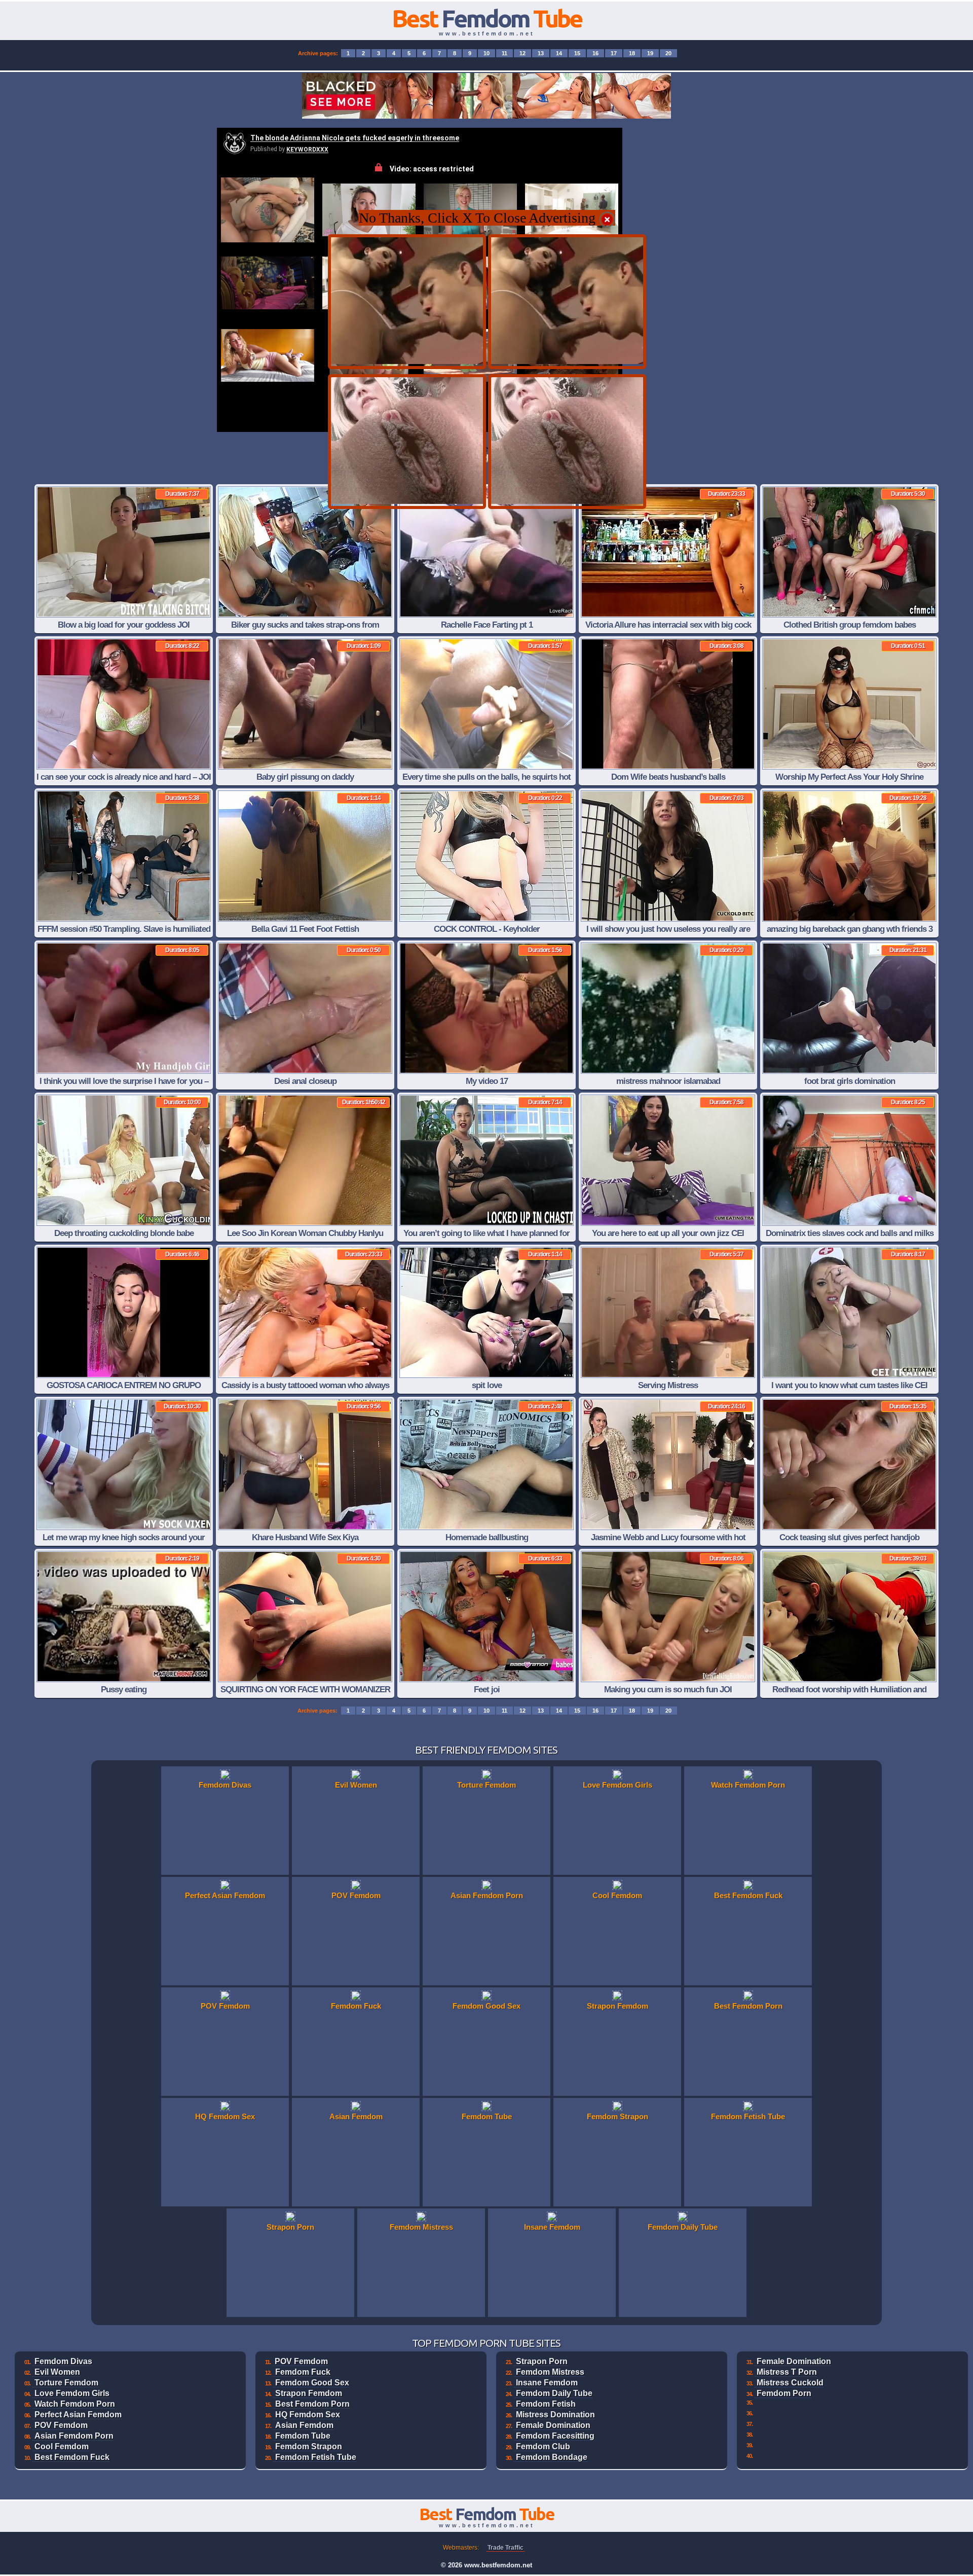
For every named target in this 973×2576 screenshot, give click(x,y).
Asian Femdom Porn (74, 2436)
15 (577, 53)
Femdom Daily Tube (554, 2393)
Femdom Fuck (303, 2372)
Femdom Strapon (309, 2446)
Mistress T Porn (787, 2372)
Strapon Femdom (309, 2393)
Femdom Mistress (550, 2372)
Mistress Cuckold (790, 2383)
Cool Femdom (62, 2446)
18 (632, 53)
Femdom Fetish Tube (316, 2457)
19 (650, 53)
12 (522, 53)
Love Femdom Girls (72, 2393)
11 (504, 53)
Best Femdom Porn (312, 2404)
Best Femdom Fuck (72, 2457)
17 (614, 53)
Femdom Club (543, 2446)
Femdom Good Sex (312, 2383)
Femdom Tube (303, 2436)
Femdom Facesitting (555, 2436)
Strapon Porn (542, 2361)
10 (486, 53)
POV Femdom (61, 2425)
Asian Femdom (304, 2425)
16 (595, 53)
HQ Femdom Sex (308, 2415)
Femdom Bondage (552, 2457)
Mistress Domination (555, 2415)
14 (559, 53)
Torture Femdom (66, 2383)
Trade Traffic (506, 2548)
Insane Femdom (547, 2383)
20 (668, 53)
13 (541, 53)
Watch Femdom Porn (75, 2404)
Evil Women (57, 2372)
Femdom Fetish (546, 2404)
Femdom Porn (784, 2393)
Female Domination (553, 2425)
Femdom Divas (63, 2361)
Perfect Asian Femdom (78, 2415)
